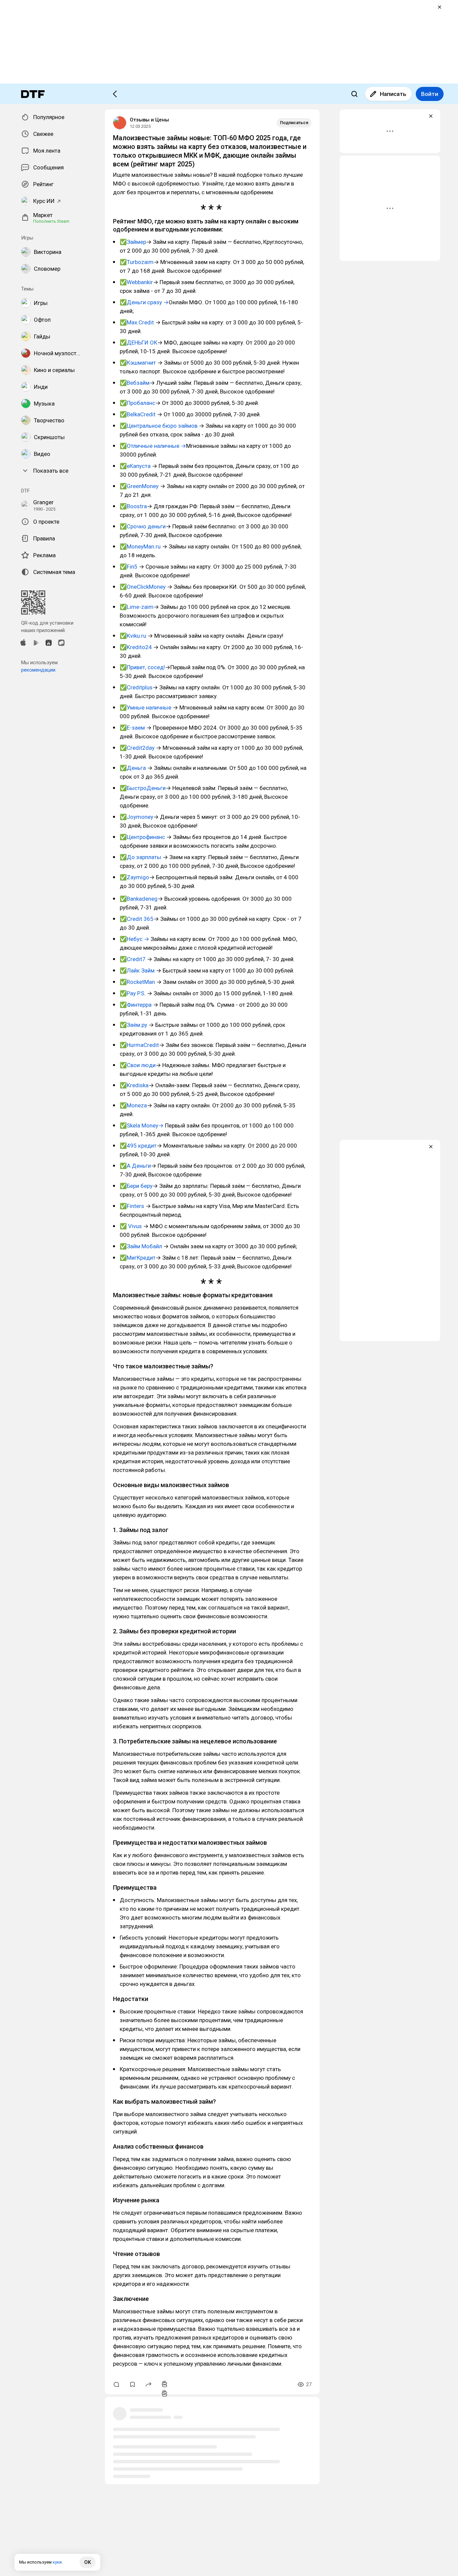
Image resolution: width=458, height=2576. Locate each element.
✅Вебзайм (135, 383)
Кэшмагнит (141, 363)
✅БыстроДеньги (143, 788)
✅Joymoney (136, 817)
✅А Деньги (135, 1166)
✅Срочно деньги (143, 526)
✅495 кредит (138, 1146)
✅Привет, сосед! (142, 667)
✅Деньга (133, 768)
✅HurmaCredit (139, 1045)
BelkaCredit (142, 414)
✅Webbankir (136, 282)
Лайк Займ (141, 970)
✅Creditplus (136, 687)
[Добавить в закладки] (132, 2384)
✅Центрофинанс (143, 837)
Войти (430, 94)
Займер (136, 242)
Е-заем (136, 728)
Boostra (137, 506)
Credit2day (141, 748)
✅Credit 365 (137, 919)
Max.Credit (140, 322)
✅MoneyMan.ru (141, 546)
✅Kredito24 (136, 647)
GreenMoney (143, 486)
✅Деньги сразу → (144, 302)
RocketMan (141, 982)
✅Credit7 (133, 959)
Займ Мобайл (144, 1246)
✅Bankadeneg (139, 899)
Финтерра (139, 1005)
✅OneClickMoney (143, 587)
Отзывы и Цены (149, 120)
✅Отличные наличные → (153, 446)
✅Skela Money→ (142, 1125)
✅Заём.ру (134, 1025)
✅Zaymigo (134, 877)
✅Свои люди (138, 1065)
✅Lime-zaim (137, 607)
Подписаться (294, 123)
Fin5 (132, 567)
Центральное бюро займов (162, 426)
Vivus (135, 1226)
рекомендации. (39, 670)
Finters (135, 1206)
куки (57, 2562)
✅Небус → (134, 939)
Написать (393, 94)
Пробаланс (141, 403)
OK (88, 2562)
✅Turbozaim (137, 262)
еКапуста (139, 466)
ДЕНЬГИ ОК (142, 343)
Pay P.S (135, 993)
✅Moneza (133, 1105)
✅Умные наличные (146, 707)
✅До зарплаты (140, 857)
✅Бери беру (136, 1186)
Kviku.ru (136, 636)
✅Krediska (134, 1085)
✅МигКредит (138, 1258)
